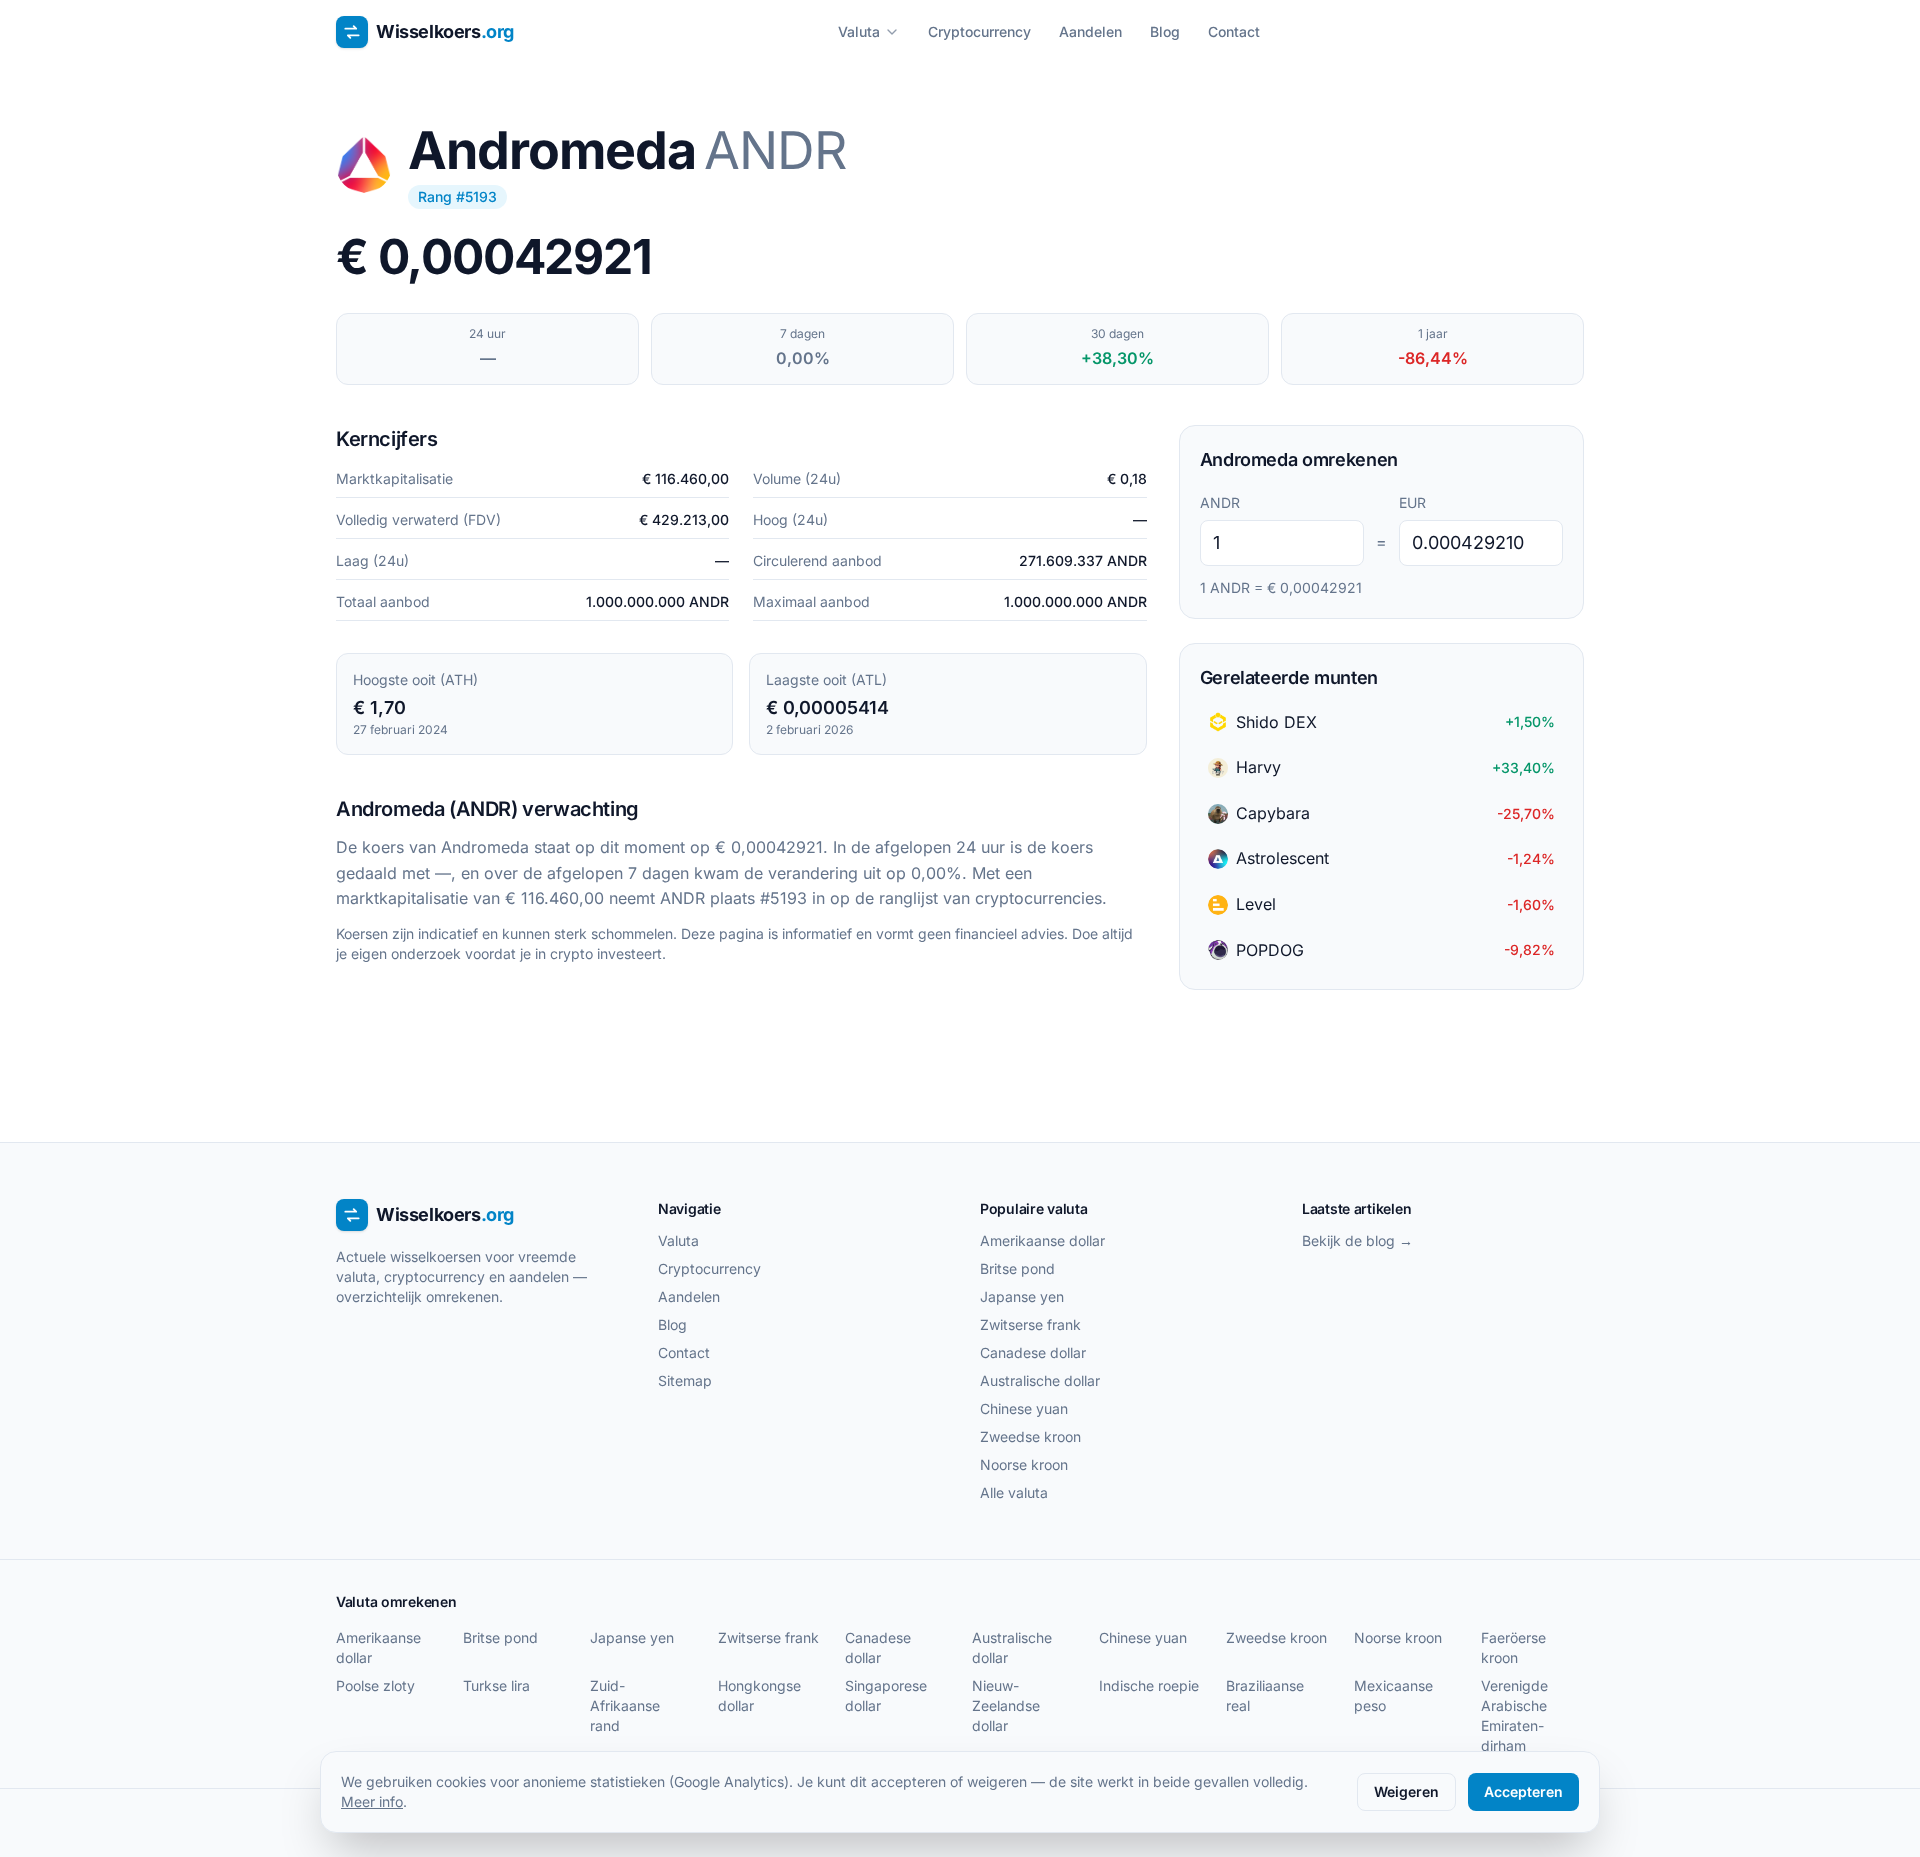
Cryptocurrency (979, 31)
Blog (1165, 31)
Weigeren (1406, 1791)
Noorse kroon (1024, 1464)
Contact (1234, 31)
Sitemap (685, 1380)
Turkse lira (496, 1685)
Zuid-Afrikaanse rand (625, 1705)
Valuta (859, 31)
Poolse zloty (375, 1685)
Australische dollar (1040, 1380)
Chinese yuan (1024, 1408)
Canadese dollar (1033, 1352)
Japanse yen (1022, 1296)
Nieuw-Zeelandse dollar (1006, 1705)
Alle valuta (1014, 1492)
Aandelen (1090, 31)
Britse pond (1017, 1268)
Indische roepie (1149, 1685)
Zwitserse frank (1030, 1324)
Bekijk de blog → (1357, 1240)
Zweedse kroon (1030, 1436)
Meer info (372, 1801)
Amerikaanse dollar (1042, 1240)
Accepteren (1523, 1791)
